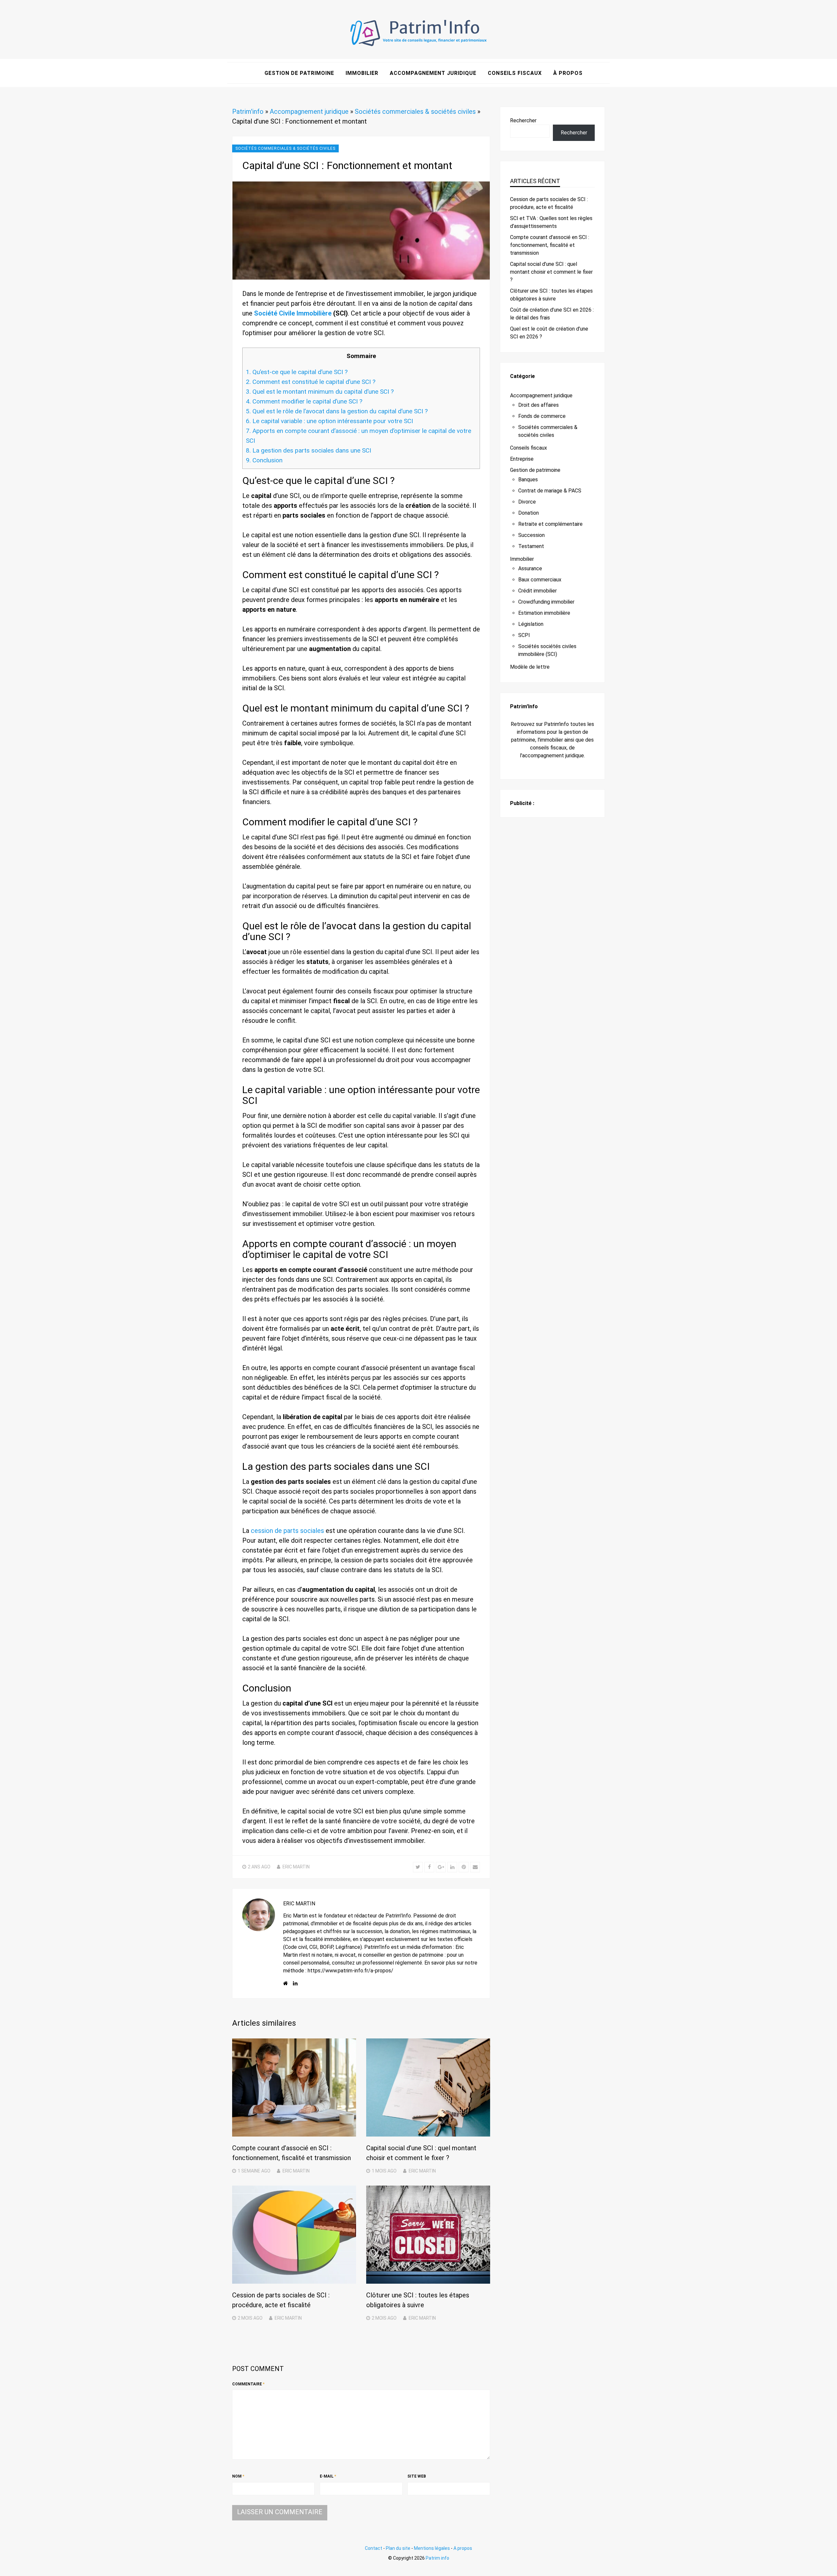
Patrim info (437, 2558)
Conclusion (264, 460)
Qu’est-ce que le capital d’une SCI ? (297, 372)
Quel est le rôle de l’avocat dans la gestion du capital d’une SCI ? (337, 411)
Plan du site (398, 2548)
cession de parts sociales (287, 1531)
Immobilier (362, 73)
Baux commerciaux (540, 580)
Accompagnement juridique (433, 73)
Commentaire (248, 2384)
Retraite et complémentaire (550, 524)
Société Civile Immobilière (293, 313)
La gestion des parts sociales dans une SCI (308, 450)
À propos (568, 73)
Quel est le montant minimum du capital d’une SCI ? (320, 392)
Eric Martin (296, 1867)
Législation (531, 624)
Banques (528, 480)
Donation (529, 513)
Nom (238, 2476)
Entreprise (522, 459)
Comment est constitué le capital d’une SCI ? (311, 382)
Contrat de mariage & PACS (550, 491)
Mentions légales (432, 2548)
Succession (531, 535)
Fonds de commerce (542, 416)
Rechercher (523, 120)
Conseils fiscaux (515, 73)
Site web (417, 2476)
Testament (531, 546)
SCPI (524, 635)
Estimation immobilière (544, 613)
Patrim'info (248, 112)
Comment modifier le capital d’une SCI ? (304, 401)
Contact (374, 2548)
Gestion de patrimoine (299, 73)
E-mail (328, 2476)
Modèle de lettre (530, 667)
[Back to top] (830, 2569)
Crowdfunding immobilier (546, 602)
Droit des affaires (538, 405)
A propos (463, 2548)
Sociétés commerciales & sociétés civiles (415, 112)
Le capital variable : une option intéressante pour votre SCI (329, 421)
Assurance (530, 568)
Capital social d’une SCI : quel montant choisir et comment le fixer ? (551, 272)
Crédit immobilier (538, 591)
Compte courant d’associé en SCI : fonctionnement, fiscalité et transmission (550, 245)
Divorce (527, 502)
